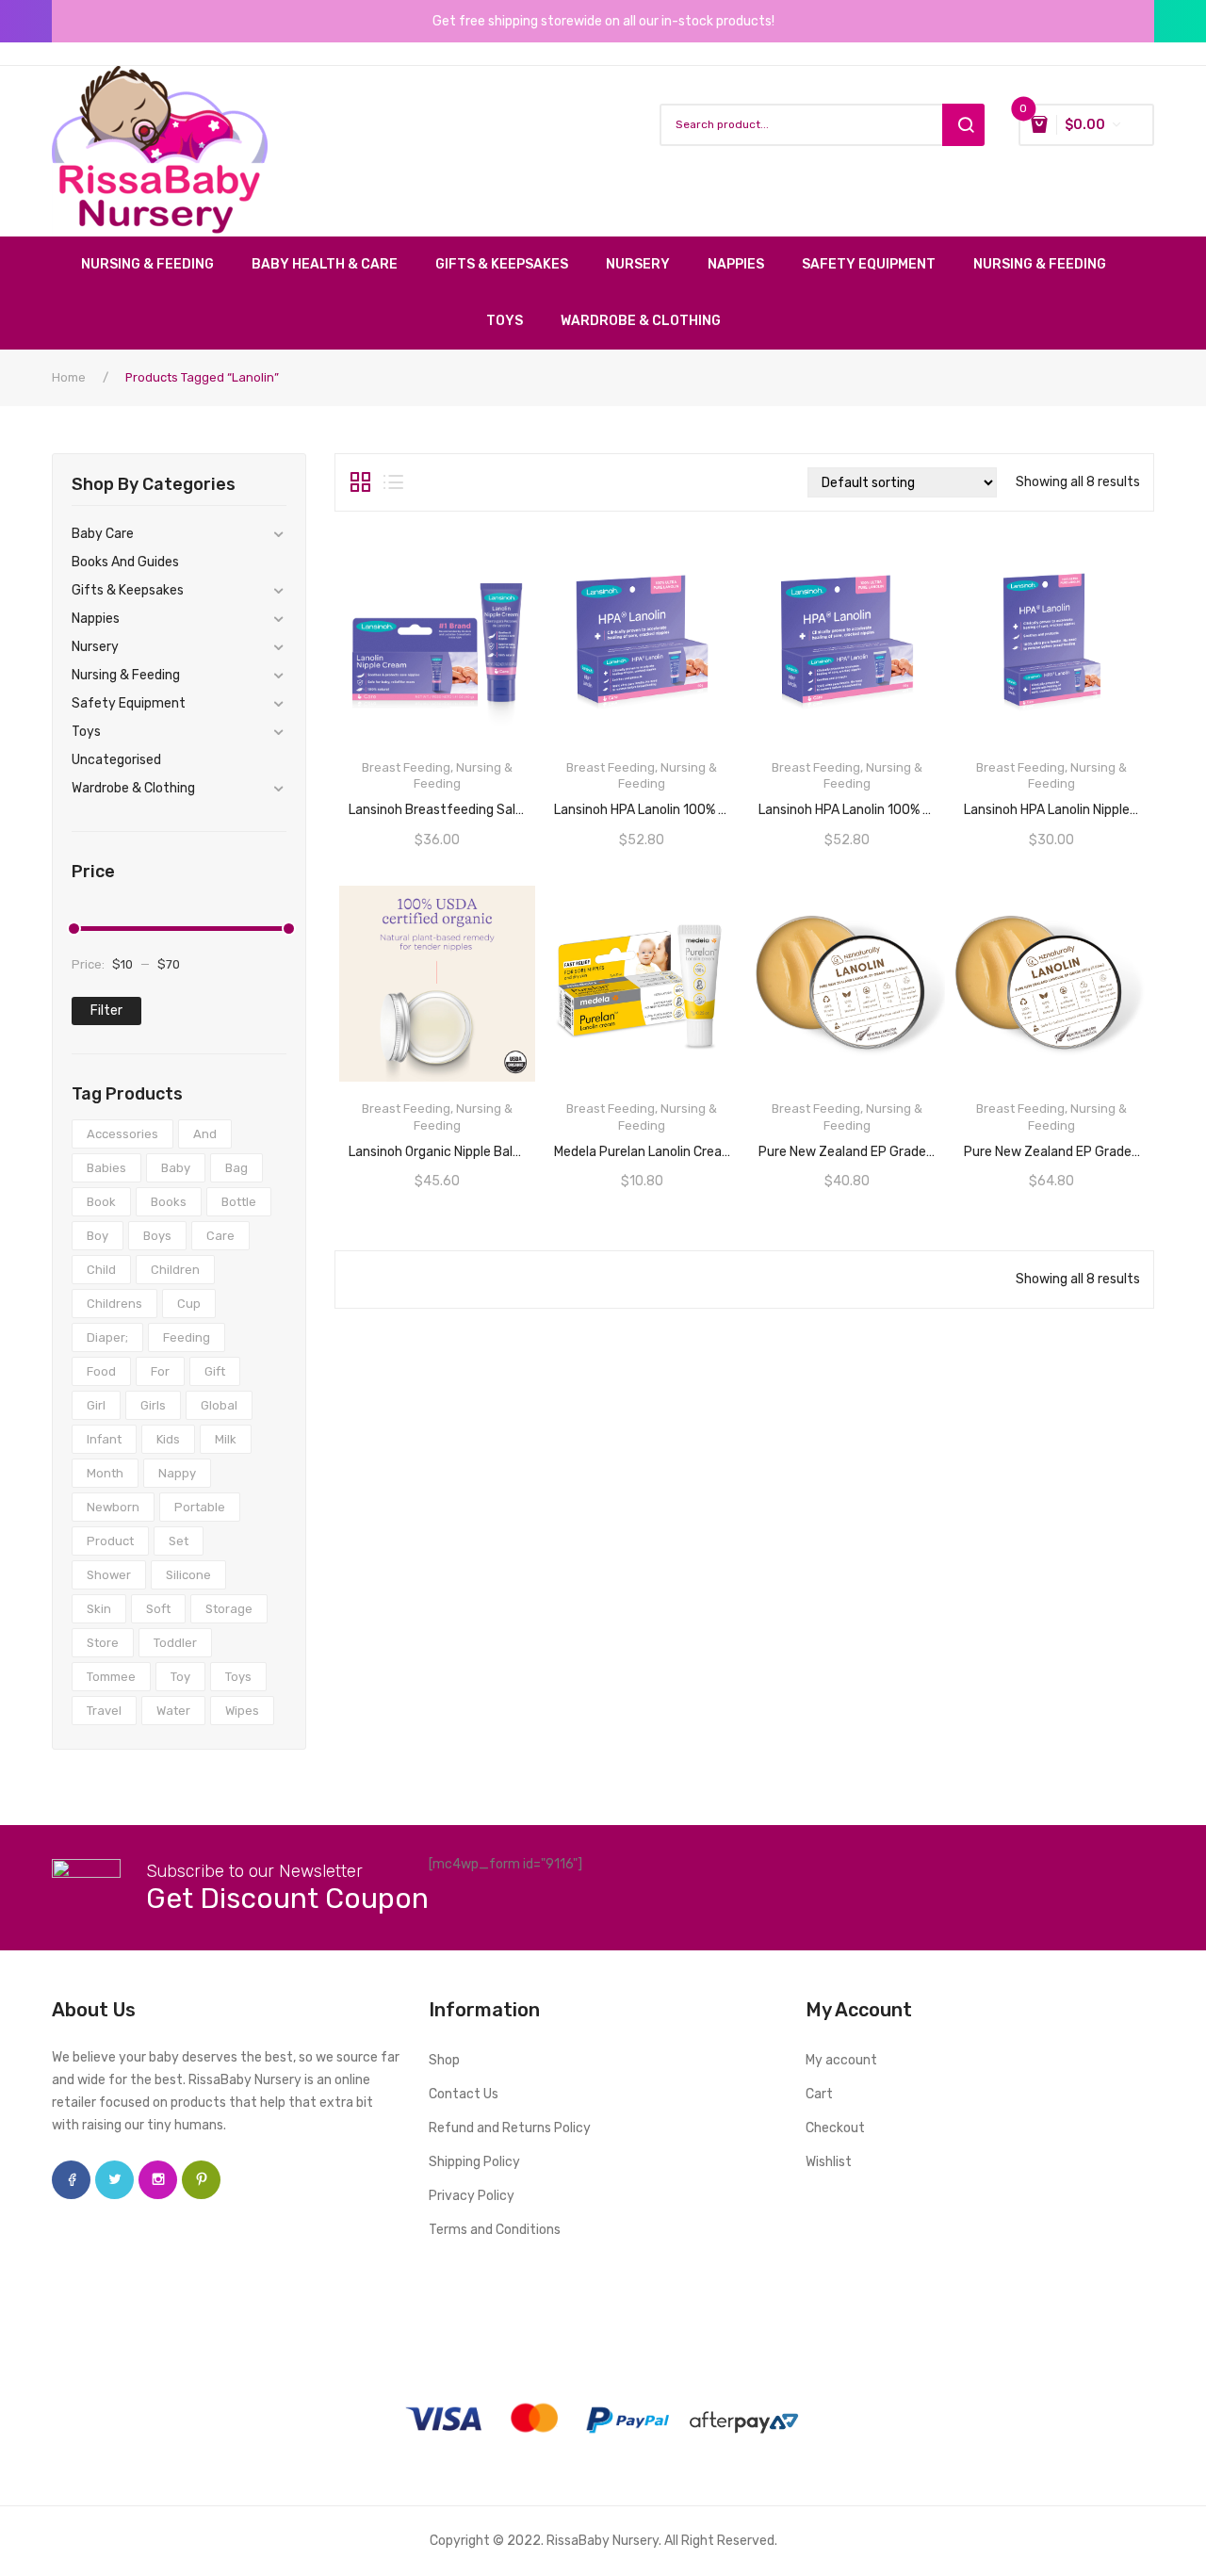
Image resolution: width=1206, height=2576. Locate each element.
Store (103, 1643)
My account (841, 2060)
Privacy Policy (472, 2196)
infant (104, 1439)
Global (219, 1405)
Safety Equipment (129, 703)
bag (236, 1168)
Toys (86, 732)
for (160, 1371)
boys (157, 1236)
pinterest (201, 2180)
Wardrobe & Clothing (133, 788)
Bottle (239, 1202)
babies (106, 1168)
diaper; (107, 1337)
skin (99, 1609)
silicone (188, 1575)
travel (104, 1711)
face (71, 2180)
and (205, 1134)
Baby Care (103, 534)
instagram (158, 2180)
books (169, 1202)
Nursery (95, 647)
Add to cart (438, 736)
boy (98, 1236)
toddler (175, 1643)
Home (69, 377)
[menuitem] (157, 265)
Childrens (114, 1304)
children (175, 1270)
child (101, 1270)
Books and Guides (125, 562)
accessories (122, 1134)
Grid (360, 482)
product (110, 1541)
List (393, 482)
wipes (242, 1711)
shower (109, 1575)
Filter (106, 1011)
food (101, 1371)
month (105, 1473)
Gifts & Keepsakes (128, 590)
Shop (444, 2060)
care (220, 1236)
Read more (642, 804)
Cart (819, 2094)
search (963, 125)
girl (96, 1405)
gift (215, 1371)
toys (238, 1677)
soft (158, 1609)
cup (189, 1304)
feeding (187, 1337)
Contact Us (464, 2094)
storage (229, 1609)
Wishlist (829, 2162)
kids (168, 1439)
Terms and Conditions (495, 2230)
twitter (114, 2180)
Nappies (96, 619)
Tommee (111, 1677)
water (173, 1711)
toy (180, 1677)
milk (226, 1439)
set (179, 1541)
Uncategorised (116, 760)
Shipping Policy (474, 2162)
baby (176, 1168)
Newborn (113, 1507)
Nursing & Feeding (126, 675)
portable (200, 1507)
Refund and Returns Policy (510, 2128)
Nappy (177, 1473)
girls (153, 1405)
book (101, 1202)
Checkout (835, 2128)
